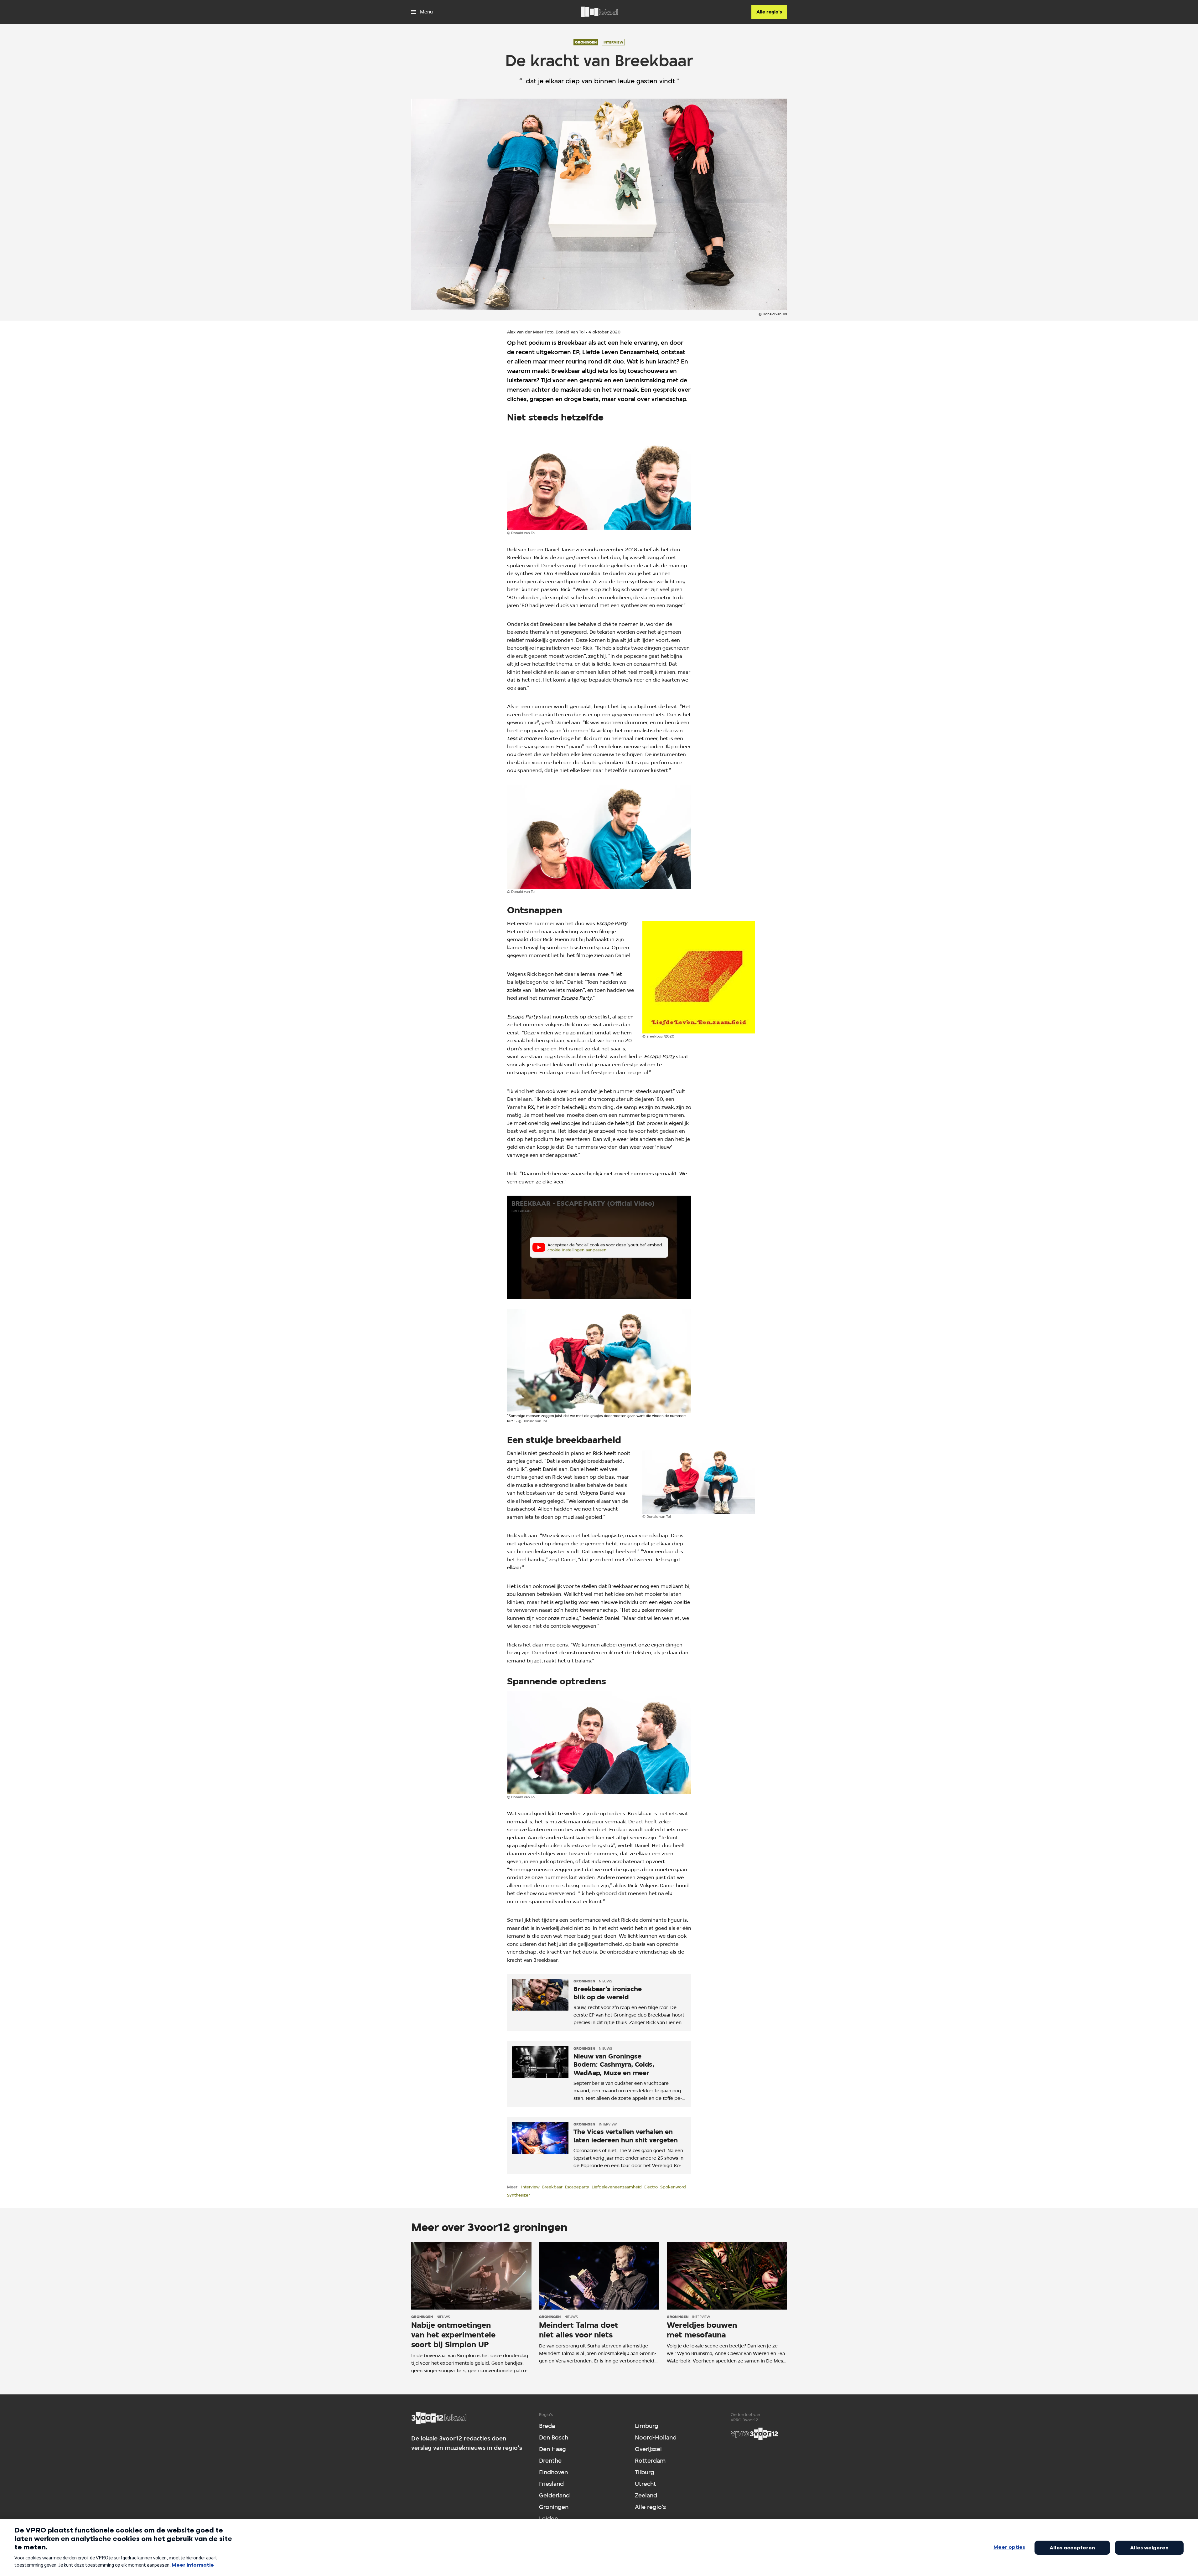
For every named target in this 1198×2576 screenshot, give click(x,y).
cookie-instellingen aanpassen (577, 1250)
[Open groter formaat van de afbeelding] (599, 479)
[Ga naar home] (599, 12)
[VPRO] (755, 2434)
